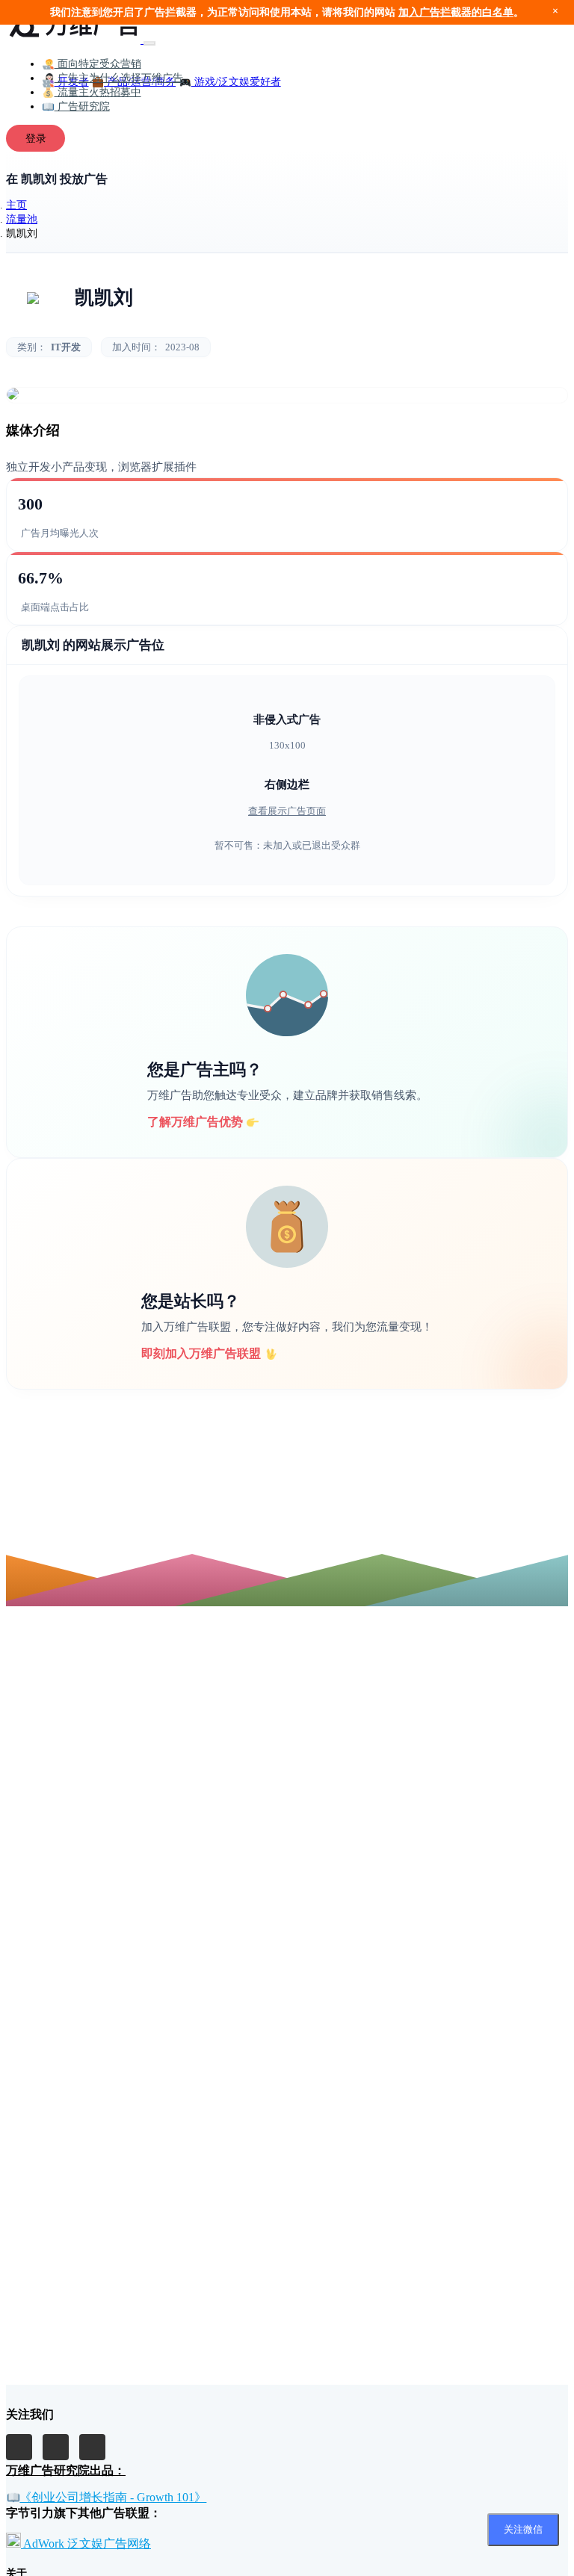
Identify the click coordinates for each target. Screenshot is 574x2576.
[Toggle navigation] (149, 43)
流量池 (22, 219)
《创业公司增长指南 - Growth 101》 (113, 2497)
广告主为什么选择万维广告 (119, 78)
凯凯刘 (104, 298)
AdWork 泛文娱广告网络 (86, 2544)
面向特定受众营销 (98, 64)
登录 (36, 138)
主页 (16, 205)
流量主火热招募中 (98, 92)
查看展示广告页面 (287, 811)
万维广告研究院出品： (66, 2470)
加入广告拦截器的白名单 (456, 12)
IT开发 (66, 347)
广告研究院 (82, 106)
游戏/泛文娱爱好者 (236, 81)
